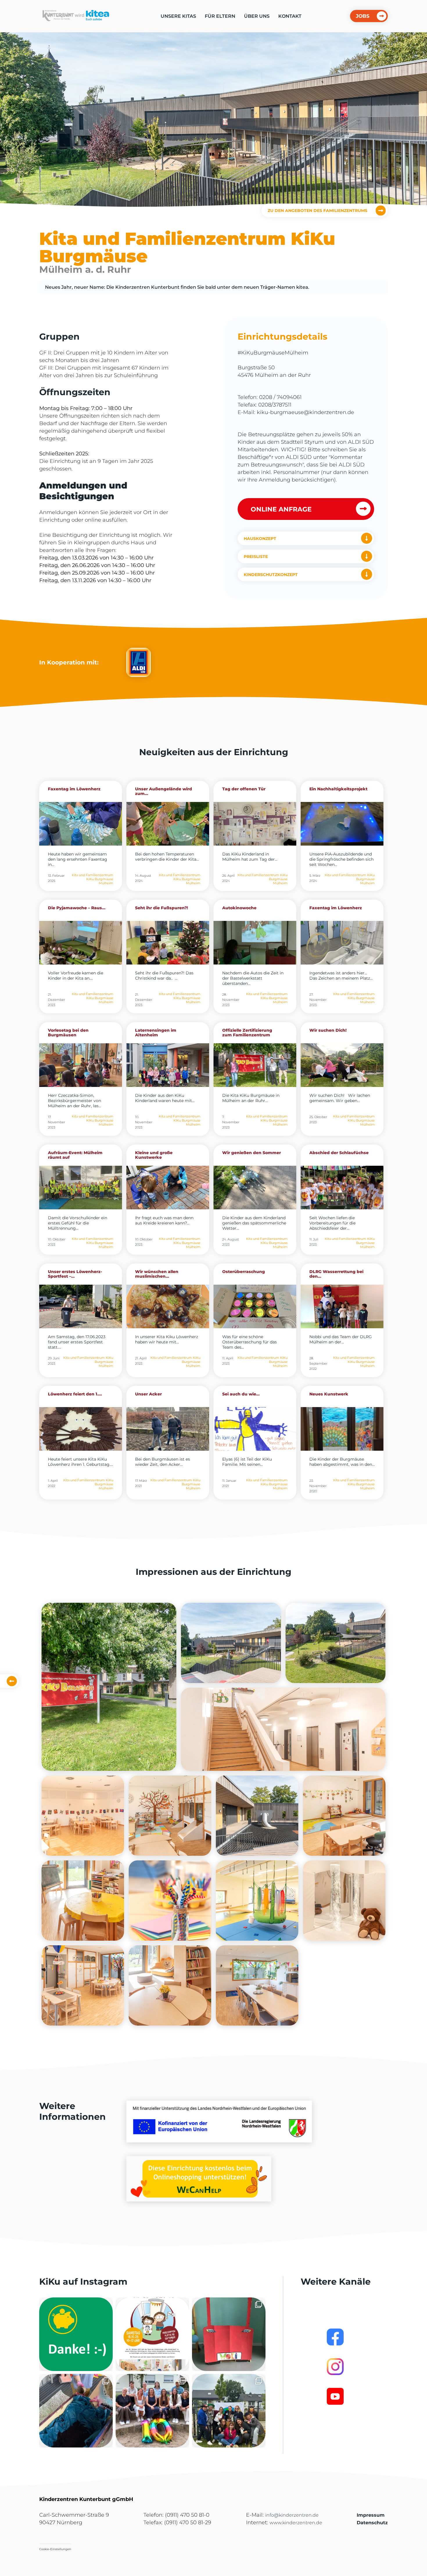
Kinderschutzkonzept (271, 575)
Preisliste (256, 557)
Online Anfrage (281, 509)
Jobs (363, 16)
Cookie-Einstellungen (55, 2549)
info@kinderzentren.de (292, 2515)
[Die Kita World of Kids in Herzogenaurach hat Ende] (229, 2334)
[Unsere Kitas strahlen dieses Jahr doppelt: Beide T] (76, 2334)
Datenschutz (372, 2523)
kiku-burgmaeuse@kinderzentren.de (305, 412)
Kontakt (290, 16)
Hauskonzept (260, 539)
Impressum (371, 2515)
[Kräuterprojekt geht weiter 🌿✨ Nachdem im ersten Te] (76, 2411)
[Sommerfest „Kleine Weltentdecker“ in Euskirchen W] (229, 2411)
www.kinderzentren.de (296, 2523)
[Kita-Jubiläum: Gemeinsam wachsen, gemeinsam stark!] (152, 2411)
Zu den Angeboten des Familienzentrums (317, 210)
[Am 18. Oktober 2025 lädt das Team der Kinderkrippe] (152, 2334)
